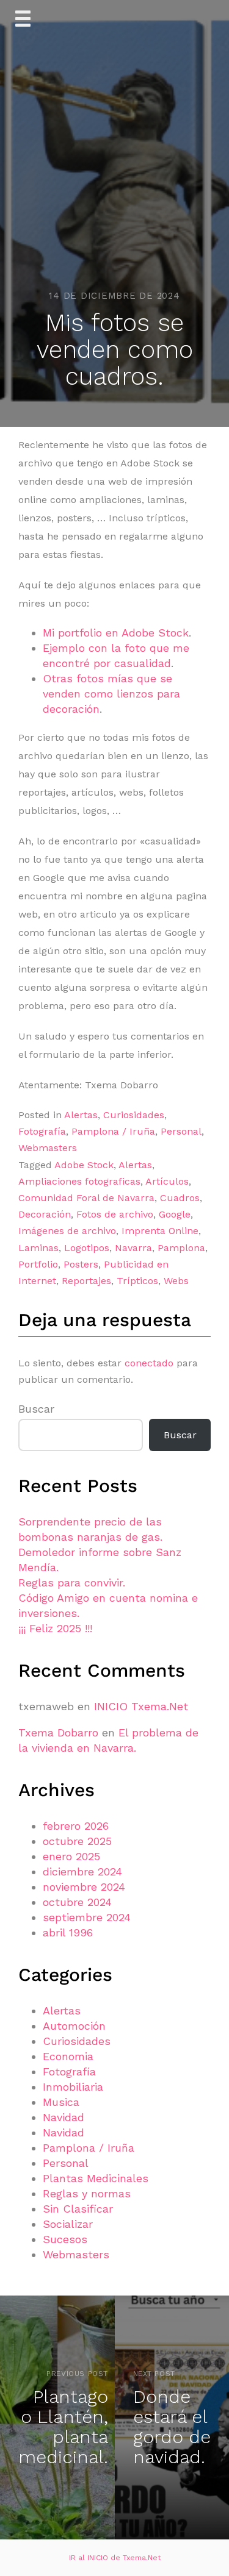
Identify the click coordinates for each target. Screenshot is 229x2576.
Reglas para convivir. (72, 1582)
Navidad (64, 2117)
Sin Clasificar (78, 2209)
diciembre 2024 (82, 1871)
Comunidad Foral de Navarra (86, 1198)
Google (175, 1214)
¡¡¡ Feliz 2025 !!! (55, 1628)
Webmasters (48, 1148)
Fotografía (42, 1131)
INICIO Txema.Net (141, 1706)
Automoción (74, 2026)
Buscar (36, 1409)
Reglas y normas (87, 2193)
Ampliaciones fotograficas (79, 1181)
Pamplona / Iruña (113, 1131)
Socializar (68, 2224)
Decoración (45, 1214)
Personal (181, 1131)
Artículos (167, 1181)
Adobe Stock (84, 1165)
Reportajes (86, 1281)
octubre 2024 (77, 1902)
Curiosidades (134, 1115)
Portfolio (38, 1264)
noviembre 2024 (84, 1887)
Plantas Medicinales (96, 2178)
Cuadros (180, 1198)
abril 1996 (68, 1932)
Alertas (81, 1115)
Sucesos (65, 2239)
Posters (81, 1264)
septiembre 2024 (87, 1917)
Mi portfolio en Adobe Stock (116, 633)
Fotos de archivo (115, 1214)
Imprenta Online (160, 1231)
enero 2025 (71, 1856)
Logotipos (87, 1248)
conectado (149, 1363)
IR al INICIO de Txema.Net (115, 2558)
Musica (61, 2102)
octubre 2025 (77, 1841)
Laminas (38, 1248)
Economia (68, 2056)
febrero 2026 (76, 1826)
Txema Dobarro (58, 1732)
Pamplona (181, 1248)
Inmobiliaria (73, 2087)
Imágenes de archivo (67, 1231)
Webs (176, 1281)
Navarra (133, 1248)
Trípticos (137, 1281)
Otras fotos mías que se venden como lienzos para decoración (111, 694)
